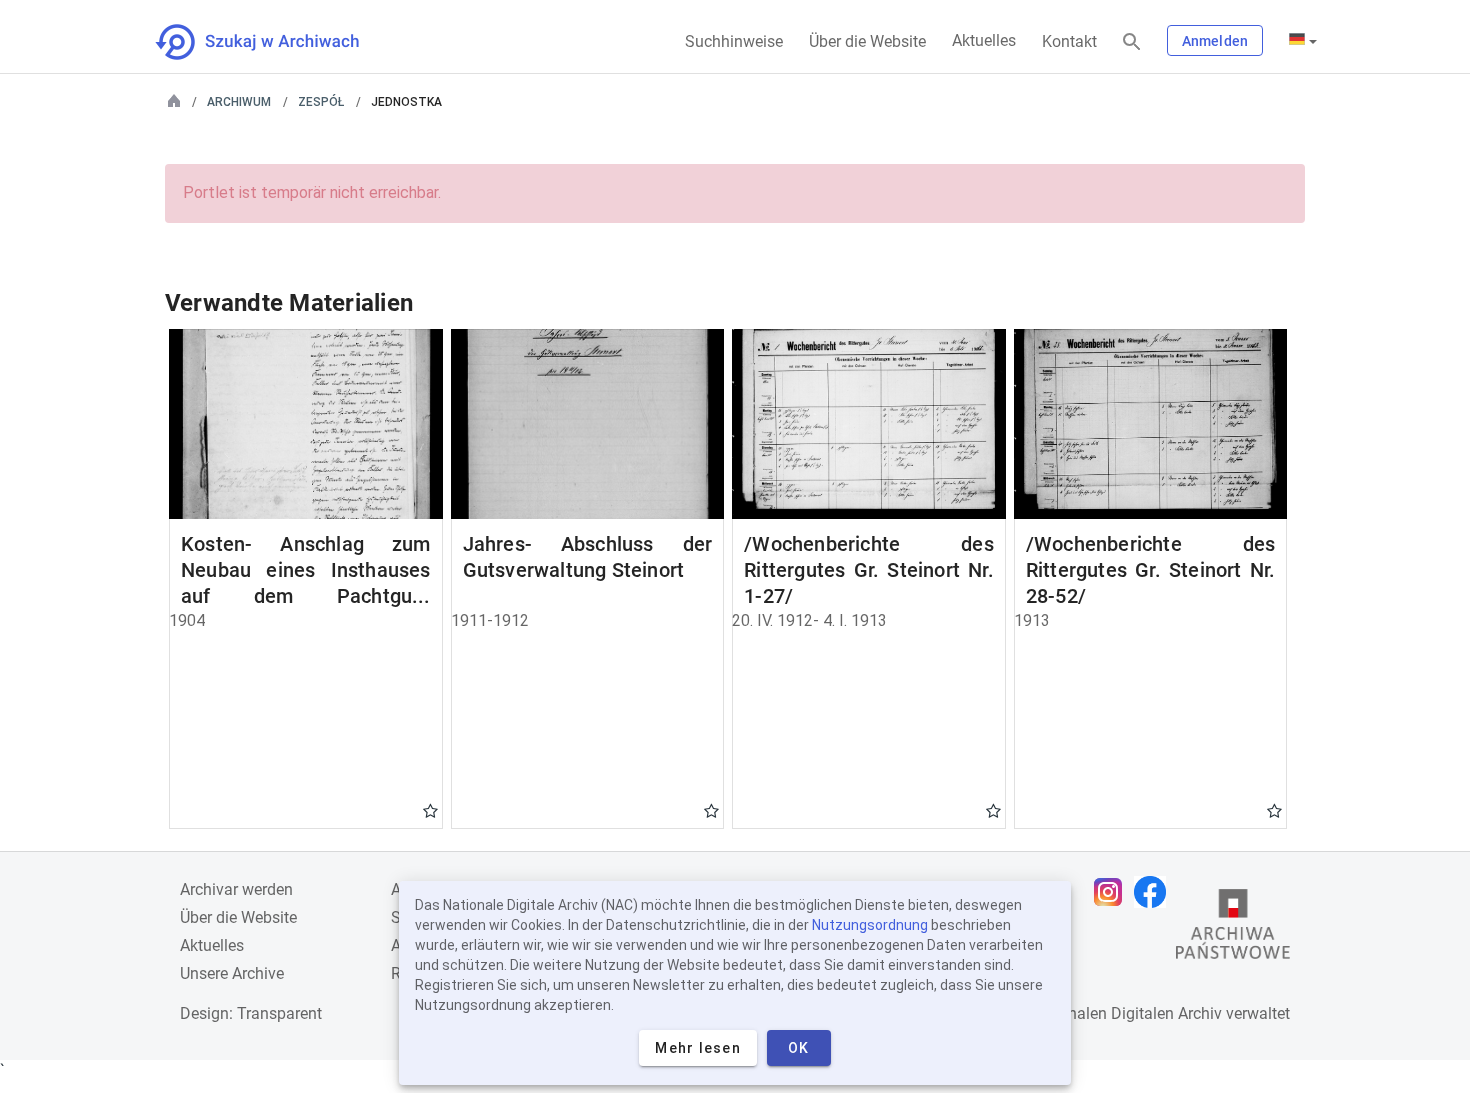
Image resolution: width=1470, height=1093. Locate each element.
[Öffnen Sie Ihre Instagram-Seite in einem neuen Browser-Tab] (1113, 892)
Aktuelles (984, 40)
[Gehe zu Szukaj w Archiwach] (275, 42)
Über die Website (867, 41)
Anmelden (1215, 41)
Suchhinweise (734, 41)
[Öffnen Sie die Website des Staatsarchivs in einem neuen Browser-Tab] (1233, 929)
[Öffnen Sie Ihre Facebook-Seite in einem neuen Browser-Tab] (1155, 892)
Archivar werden (236, 889)
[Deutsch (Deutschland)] (1303, 41)
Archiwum (239, 102)
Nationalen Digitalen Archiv (1126, 1013)
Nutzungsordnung (870, 925)
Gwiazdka (430, 810)
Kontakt (1069, 41)
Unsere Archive (232, 973)
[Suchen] (1132, 42)
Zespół (321, 102)
